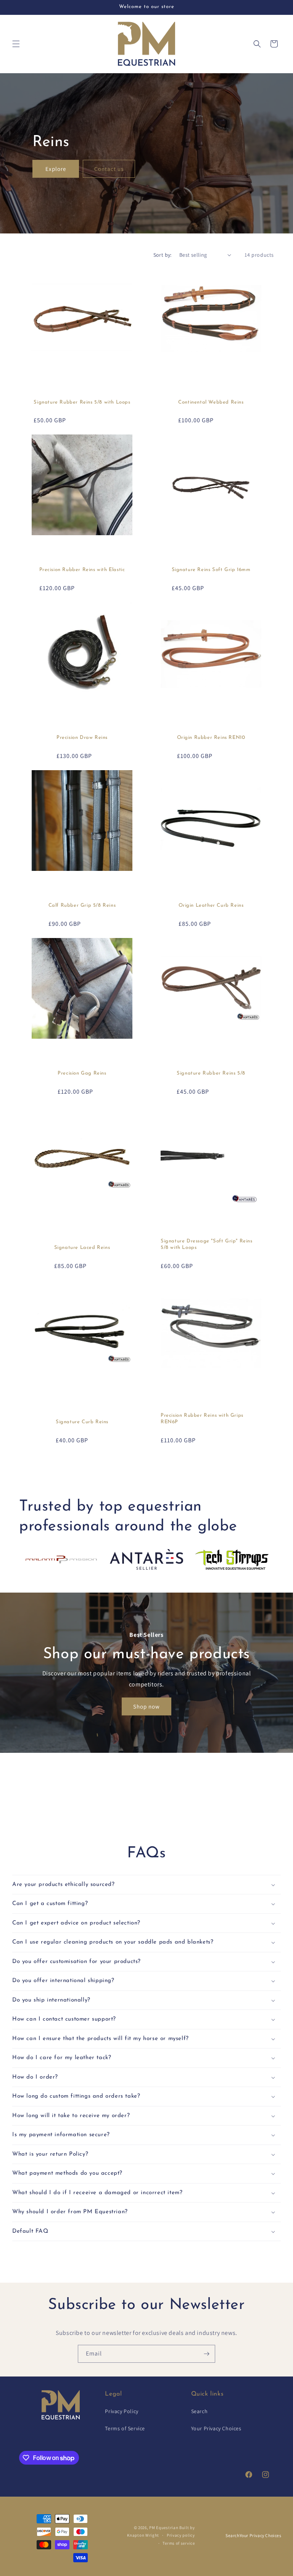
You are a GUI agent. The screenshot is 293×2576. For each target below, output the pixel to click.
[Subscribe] (206, 2354)
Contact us (109, 169)
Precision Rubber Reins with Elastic (82, 570)
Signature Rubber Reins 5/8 (211, 1073)
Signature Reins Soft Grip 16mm (211, 570)
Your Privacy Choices (216, 2428)
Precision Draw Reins (82, 738)
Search (200, 2411)
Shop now (146, 1706)
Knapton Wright (143, 2535)
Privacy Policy (122, 2411)
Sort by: (163, 255)
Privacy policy (181, 2535)
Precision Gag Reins (82, 1073)
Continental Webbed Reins (211, 402)
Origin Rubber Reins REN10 (211, 738)
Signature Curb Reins (82, 1422)
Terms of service (179, 2543)
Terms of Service (125, 2428)
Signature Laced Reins (82, 1248)
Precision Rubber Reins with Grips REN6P (202, 1419)
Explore (56, 169)
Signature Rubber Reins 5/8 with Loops (82, 402)
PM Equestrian (164, 2528)
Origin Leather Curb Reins (211, 905)
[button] (16, 44)
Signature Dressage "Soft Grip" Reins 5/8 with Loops (207, 1244)
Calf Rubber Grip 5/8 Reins (82, 905)
